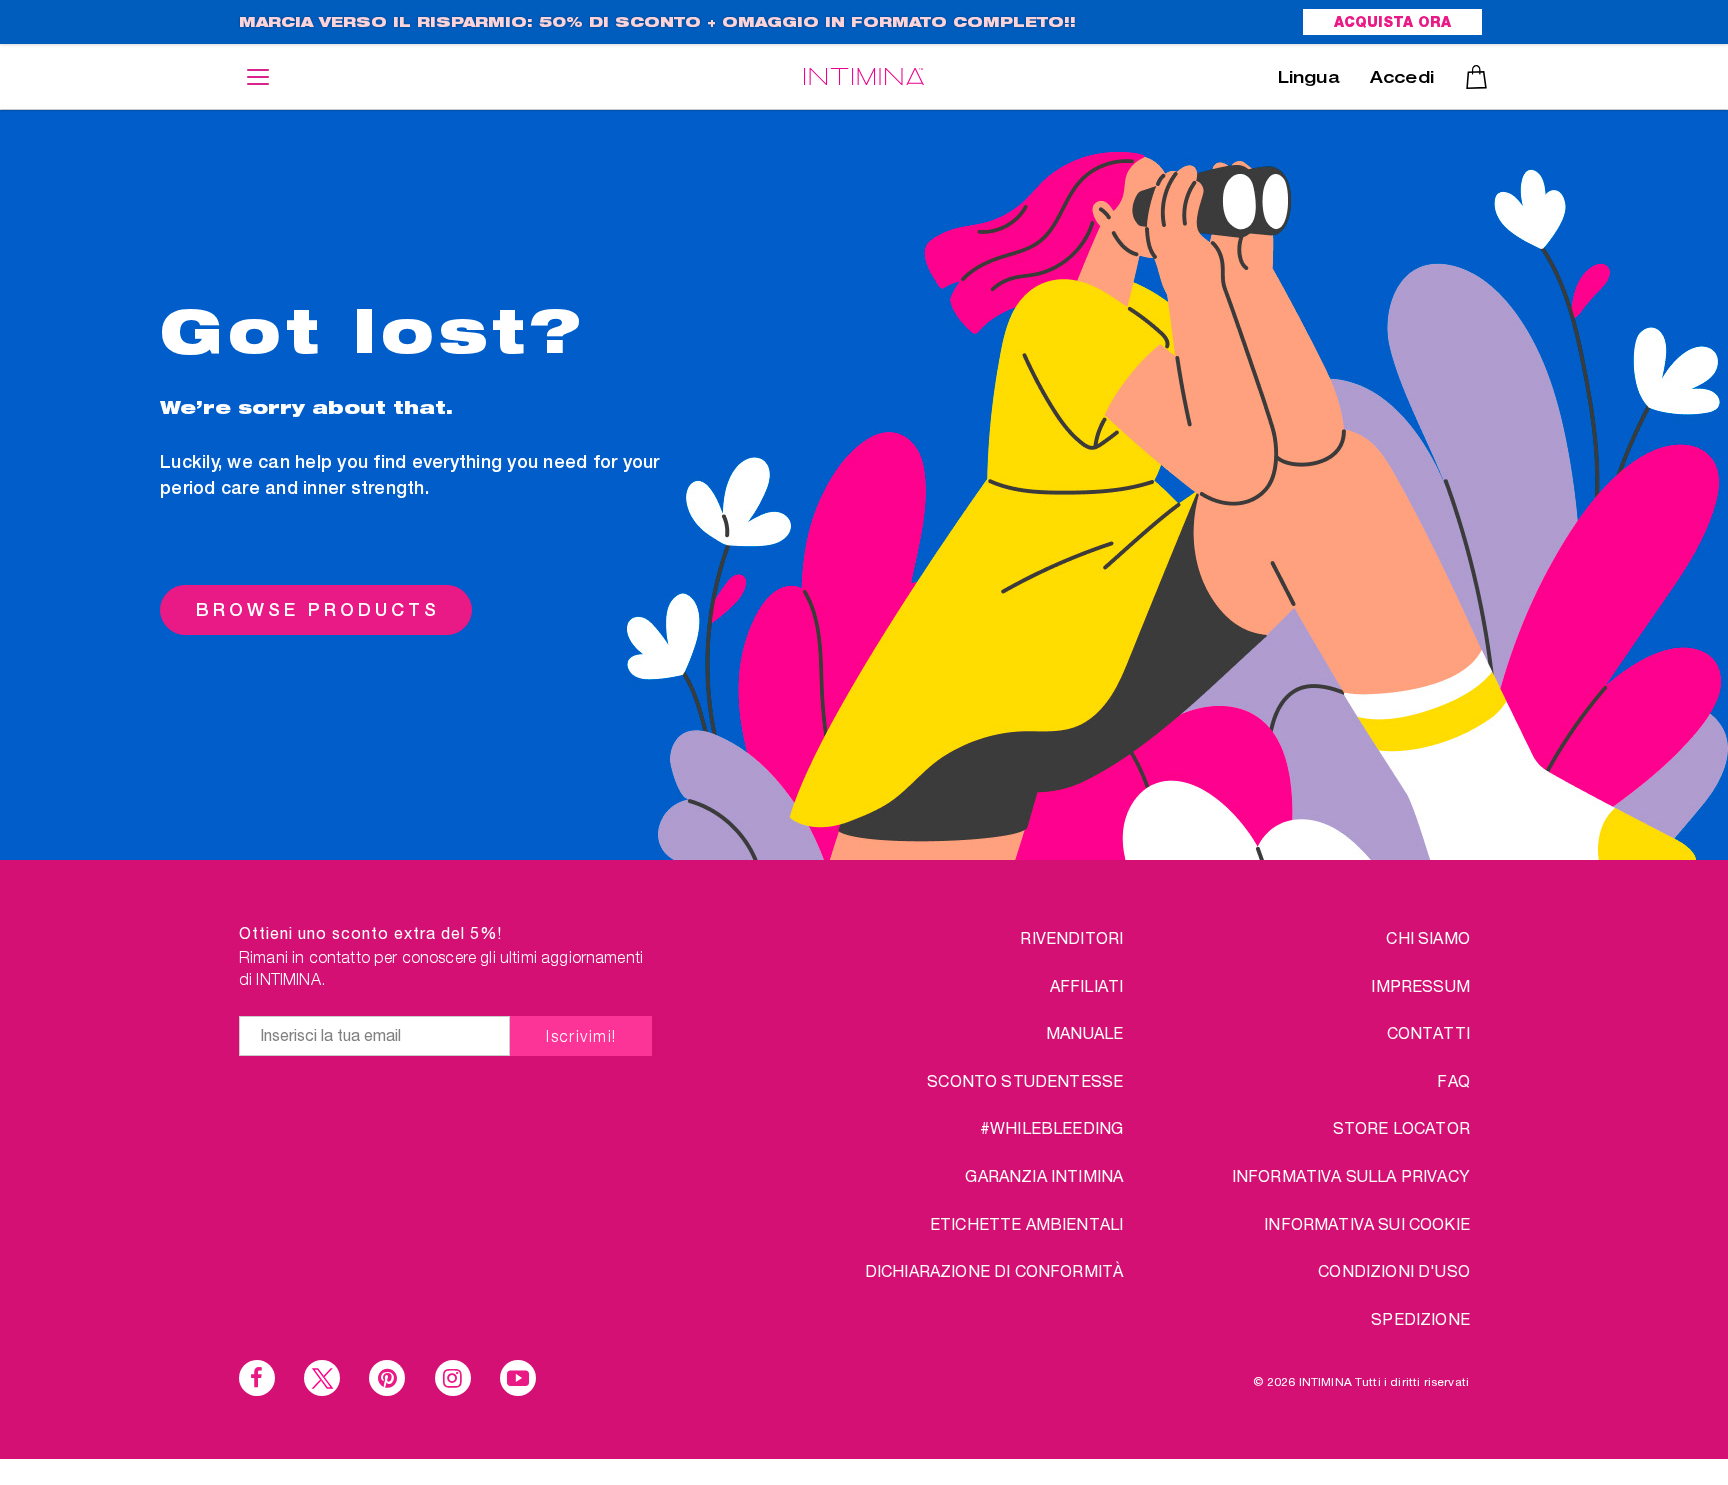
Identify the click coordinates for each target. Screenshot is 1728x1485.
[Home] (864, 76)
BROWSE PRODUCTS (318, 609)
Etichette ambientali (1026, 1223)
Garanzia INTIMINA (1044, 1175)
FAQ (1453, 1080)
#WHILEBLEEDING (1051, 1127)
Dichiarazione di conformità (994, 1270)
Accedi (1402, 80)
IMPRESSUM (1420, 985)
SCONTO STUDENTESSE (1025, 1080)
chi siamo (1427, 937)
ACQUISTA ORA (1392, 24)
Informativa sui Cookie (1367, 1223)
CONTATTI (1428, 1032)
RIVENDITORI (1071, 937)
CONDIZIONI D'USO (1394, 1270)
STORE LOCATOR (1401, 1127)
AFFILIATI (1086, 985)
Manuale (1084, 1032)
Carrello (1476, 77)
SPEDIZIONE (1420, 1318)
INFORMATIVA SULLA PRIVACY (1351, 1175)
